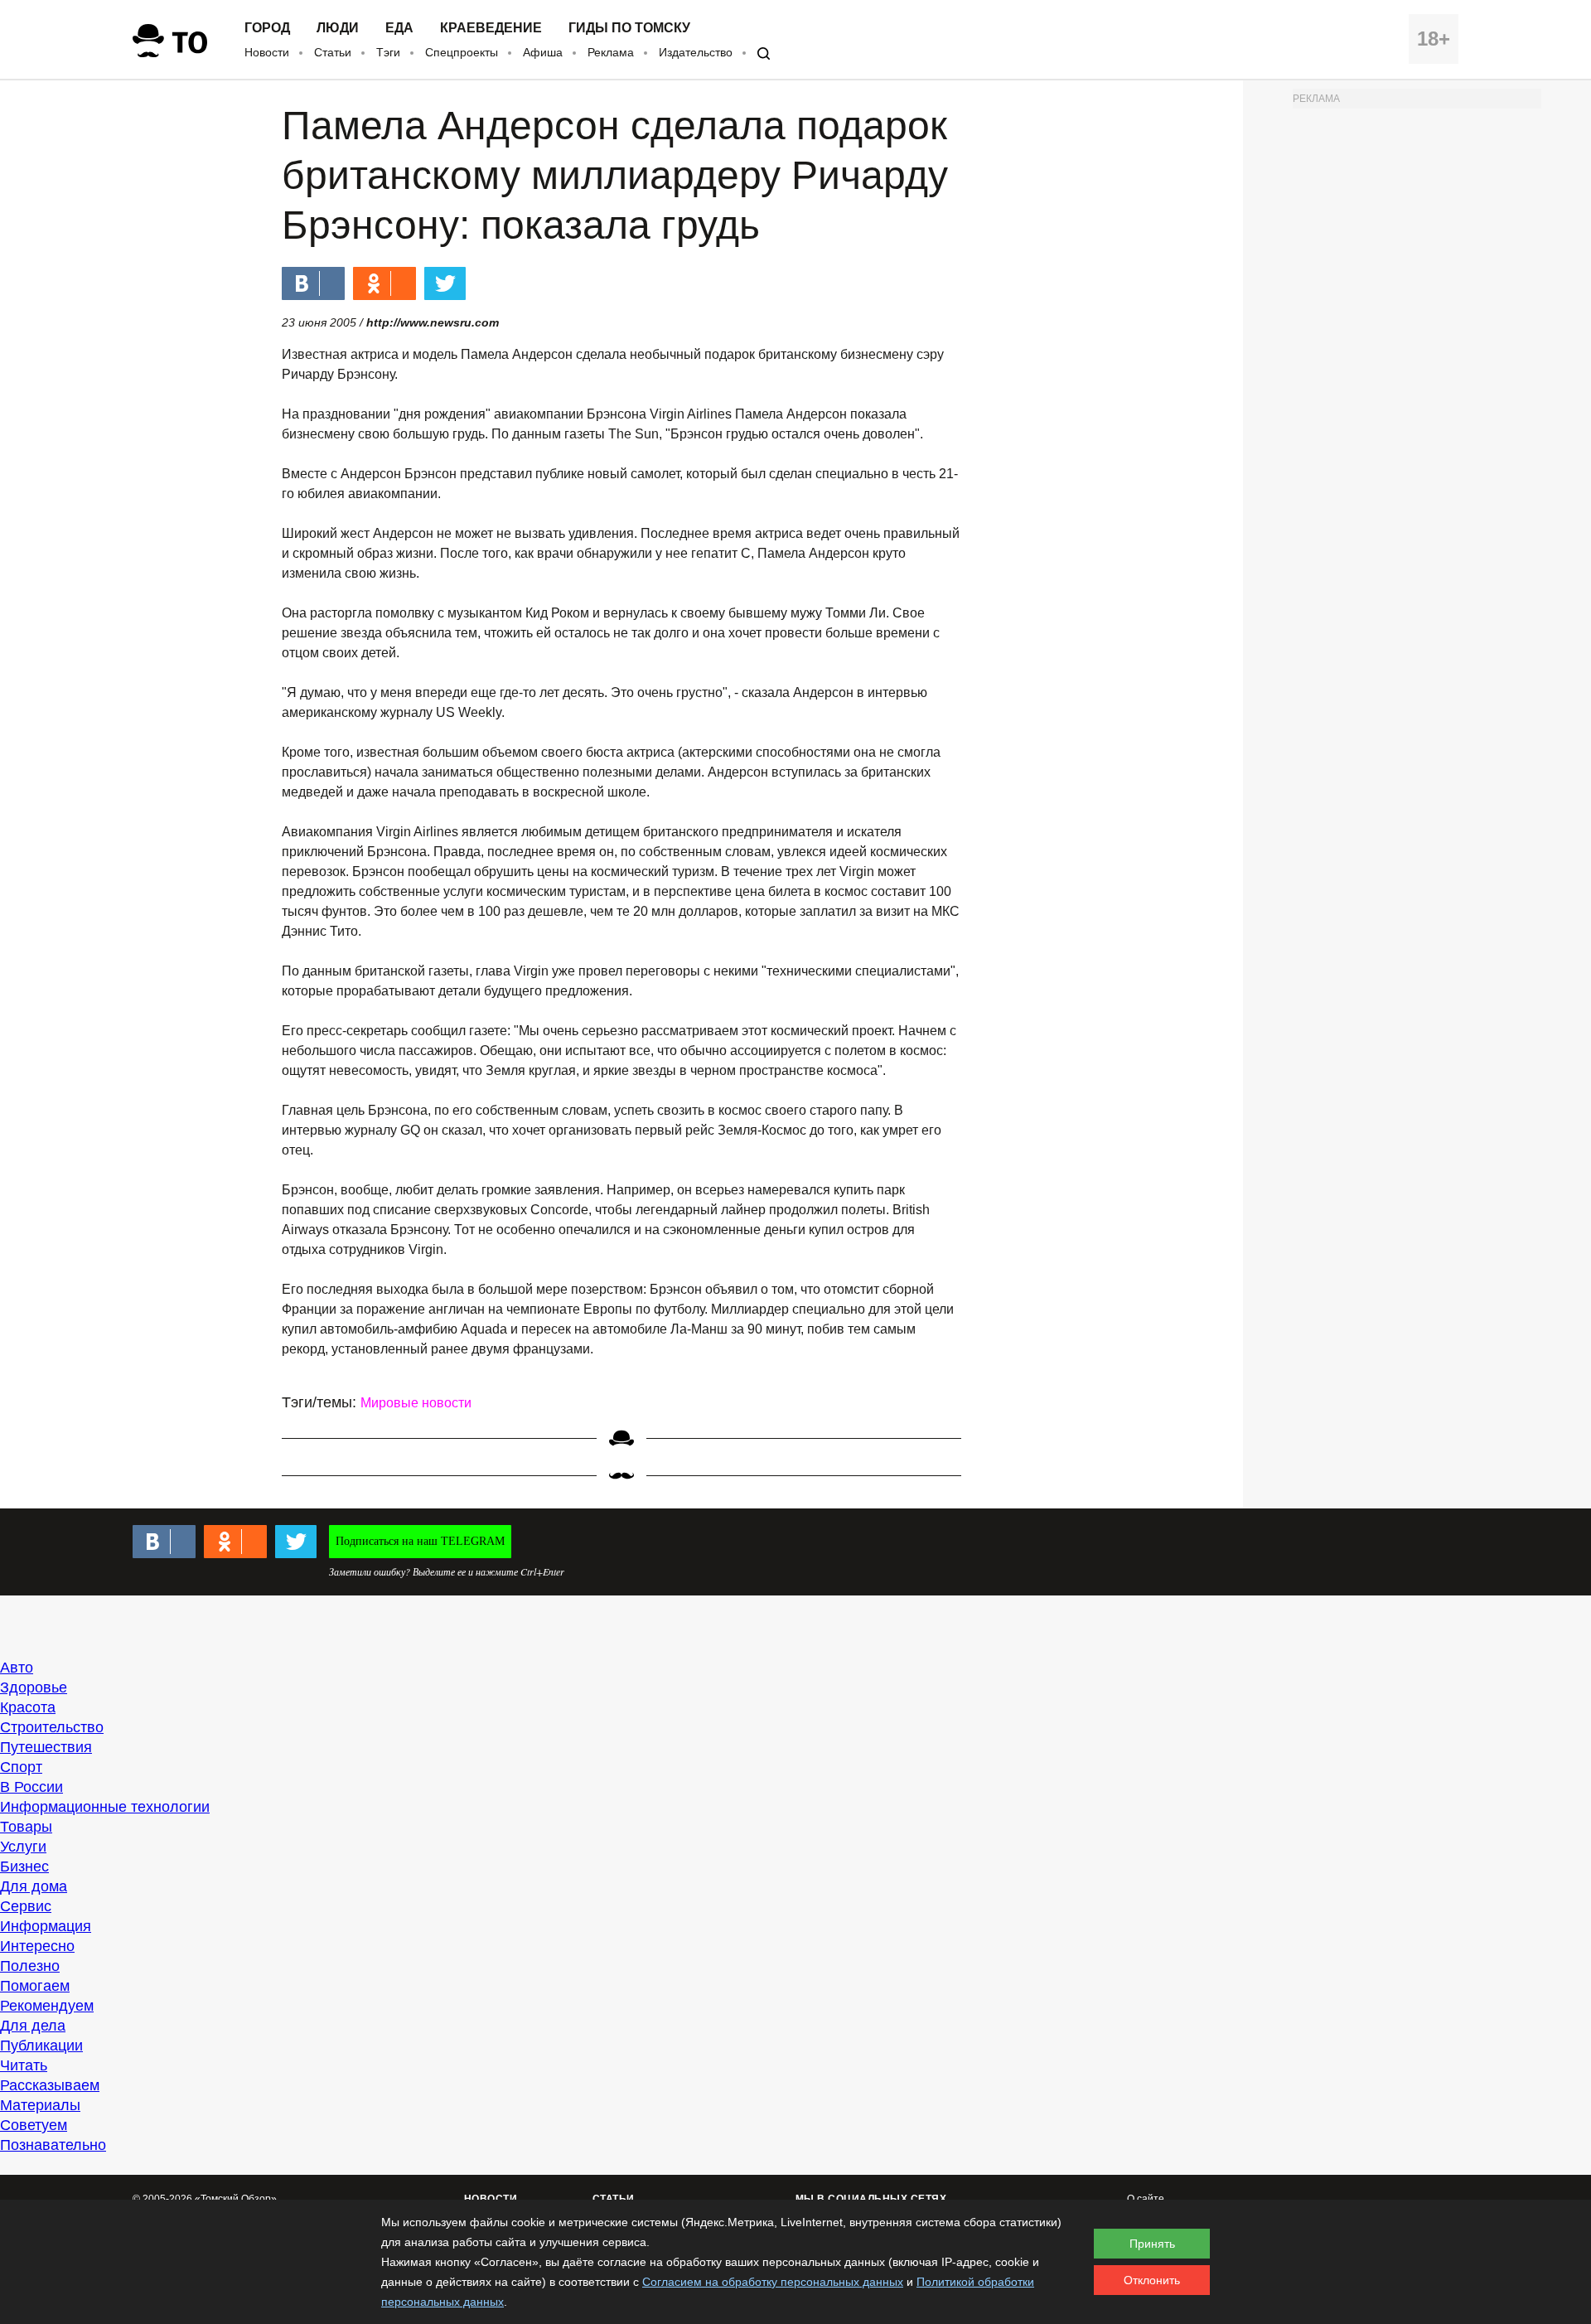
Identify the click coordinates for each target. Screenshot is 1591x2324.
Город (267, 28)
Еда (399, 28)
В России (31, 1787)
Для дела (33, 2026)
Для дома (34, 1886)
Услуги (23, 1847)
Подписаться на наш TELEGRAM (420, 1541)
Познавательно (53, 2145)
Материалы (40, 2105)
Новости (267, 52)
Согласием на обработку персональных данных (773, 2282)
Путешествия (46, 1747)
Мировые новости (416, 1403)
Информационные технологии (105, 1807)
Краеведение (491, 28)
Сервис (26, 1906)
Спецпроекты (462, 52)
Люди (338, 28)
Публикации (41, 2046)
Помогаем (35, 1986)
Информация (46, 1926)
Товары (26, 1827)
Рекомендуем (47, 2006)
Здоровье (34, 1687)
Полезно (30, 1966)
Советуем (34, 2125)
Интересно (37, 1946)
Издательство (696, 52)
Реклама (611, 52)
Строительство (52, 1727)
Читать (24, 2065)
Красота (28, 1707)
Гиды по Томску (629, 28)
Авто (17, 1668)
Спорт (21, 1767)
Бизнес (24, 1866)
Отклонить (1152, 2280)
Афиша (543, 52)
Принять (1152, 2244)
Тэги (388, 52)
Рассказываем (50, 2085)
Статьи (333, 52)
